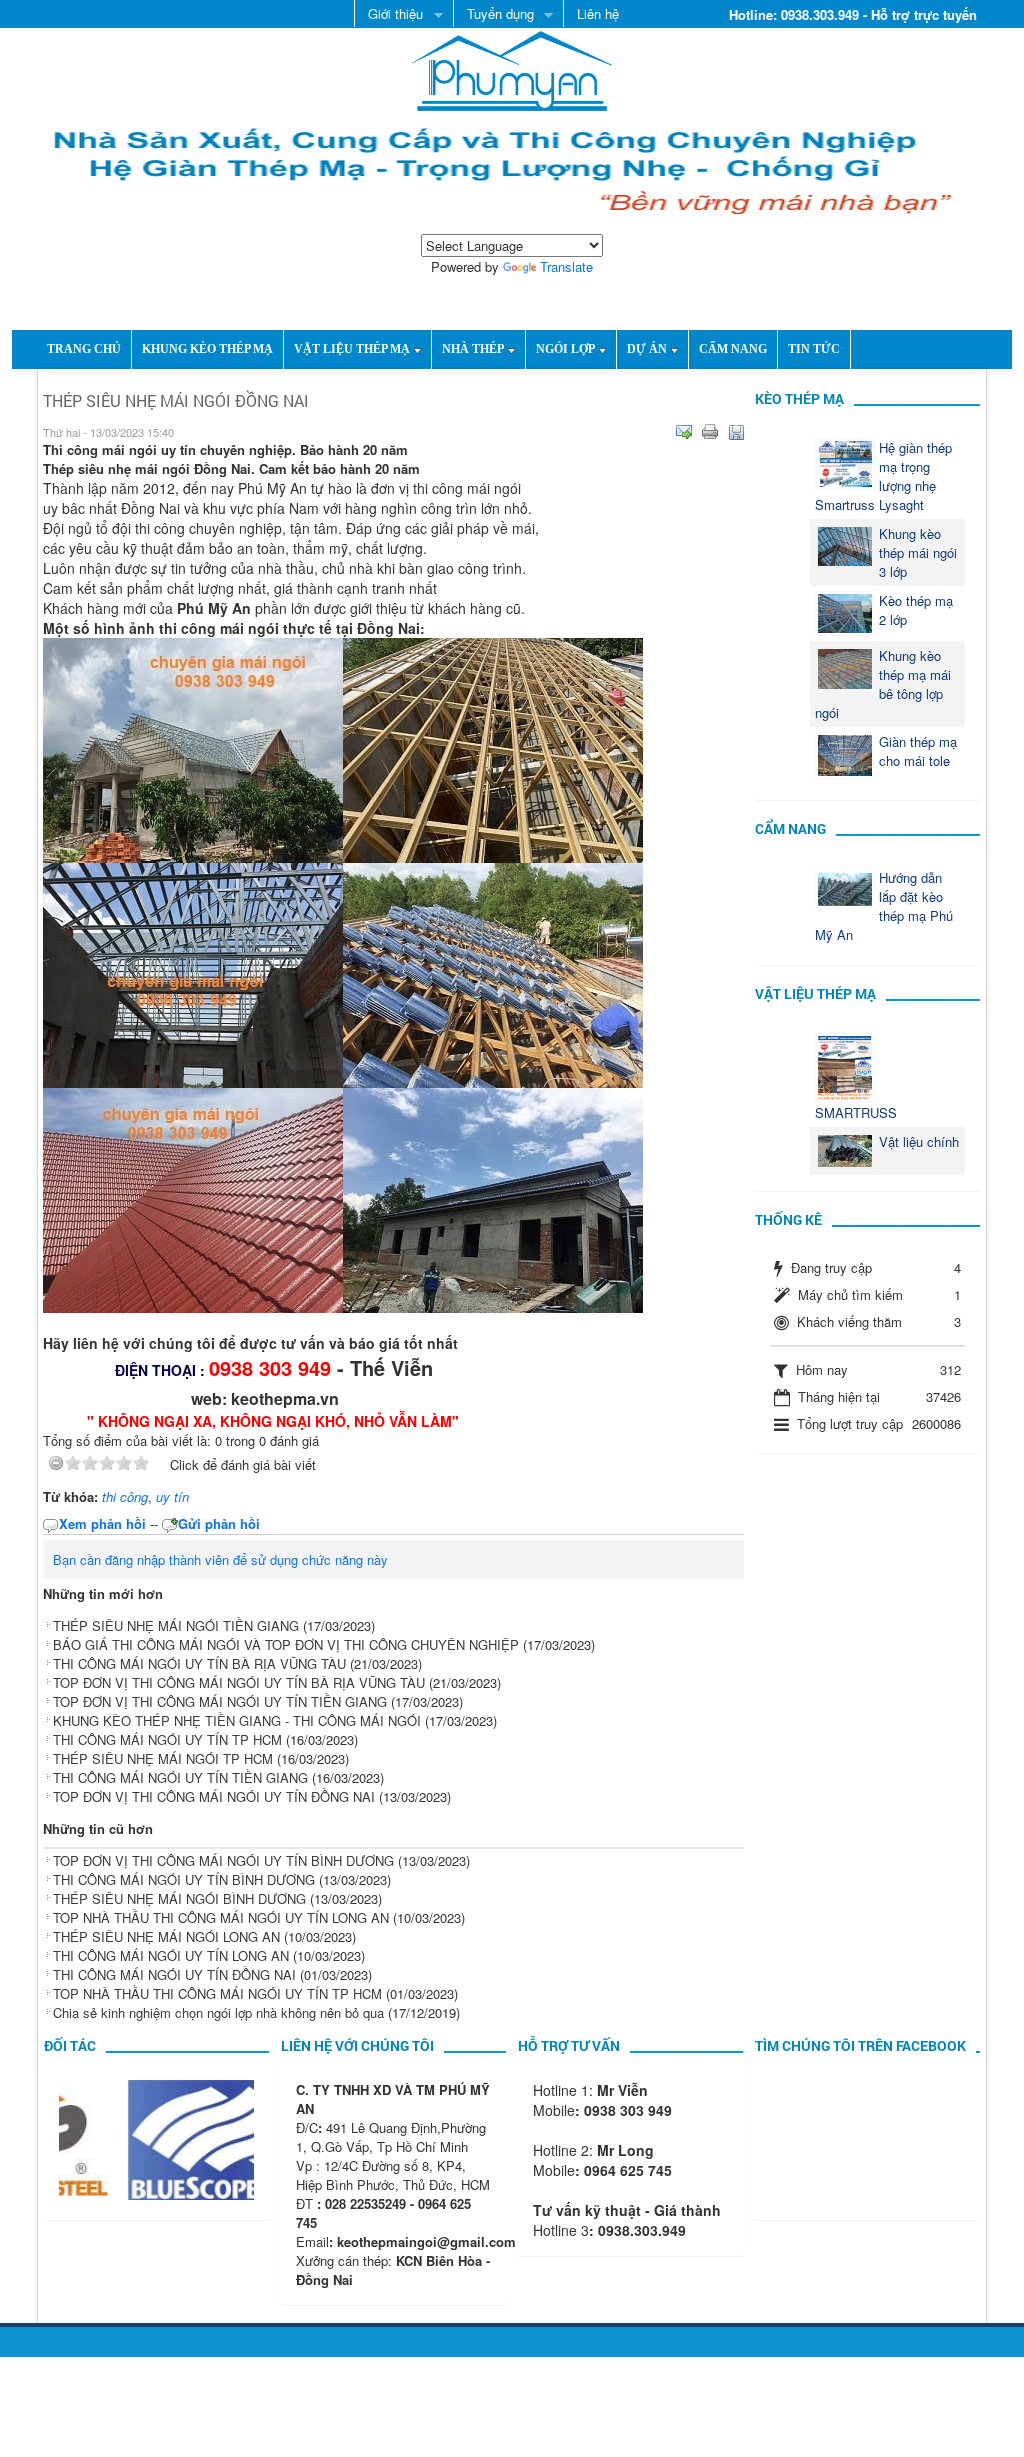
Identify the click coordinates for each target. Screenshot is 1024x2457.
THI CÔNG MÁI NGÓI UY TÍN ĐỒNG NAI (174, 1974)
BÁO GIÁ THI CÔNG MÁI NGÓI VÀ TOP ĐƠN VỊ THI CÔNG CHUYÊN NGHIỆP (286, 1644)
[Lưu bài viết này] (736, 432)
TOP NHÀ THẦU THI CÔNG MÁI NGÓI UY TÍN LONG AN (221, 1917)
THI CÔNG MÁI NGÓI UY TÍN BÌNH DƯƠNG (184, 1879)
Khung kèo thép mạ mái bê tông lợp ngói (883, 684)
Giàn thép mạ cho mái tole (918, 751)
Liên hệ (598, 13)
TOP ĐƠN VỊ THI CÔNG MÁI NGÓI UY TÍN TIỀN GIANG (220, 1701)
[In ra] (710, 432)
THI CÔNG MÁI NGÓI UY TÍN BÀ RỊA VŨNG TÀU (199, 1663)
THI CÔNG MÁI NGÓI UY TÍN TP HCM (167, 1739)
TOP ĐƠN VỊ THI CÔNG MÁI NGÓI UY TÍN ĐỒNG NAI (214, 1796)
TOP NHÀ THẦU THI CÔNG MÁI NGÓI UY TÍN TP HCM (217, 1993)
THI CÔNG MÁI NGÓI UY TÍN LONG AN (171, 1955)
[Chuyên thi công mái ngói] (512, 68)
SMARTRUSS (856, 1112)
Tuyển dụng (493, 15)
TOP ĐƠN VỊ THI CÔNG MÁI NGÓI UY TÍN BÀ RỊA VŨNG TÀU (239, 1682)
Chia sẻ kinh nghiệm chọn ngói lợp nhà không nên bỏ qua (218, 2012)
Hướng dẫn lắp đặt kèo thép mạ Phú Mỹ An (884, 906)
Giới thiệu (388, 15)
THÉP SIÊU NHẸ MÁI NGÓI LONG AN (166, 1936)
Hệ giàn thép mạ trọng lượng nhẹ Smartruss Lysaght (883, 476)
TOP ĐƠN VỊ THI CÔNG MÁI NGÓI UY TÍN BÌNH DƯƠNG (223, 1860)
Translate (566, 266)
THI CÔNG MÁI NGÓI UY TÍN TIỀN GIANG (180, 1777)
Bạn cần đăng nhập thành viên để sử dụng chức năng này (220, 1559)
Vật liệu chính (919, 1141)
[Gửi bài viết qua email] (684, 432)
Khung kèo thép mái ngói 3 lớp (918, 552)
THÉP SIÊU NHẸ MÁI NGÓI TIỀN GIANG (176, 1625)
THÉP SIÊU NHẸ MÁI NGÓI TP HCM (163, 1758)
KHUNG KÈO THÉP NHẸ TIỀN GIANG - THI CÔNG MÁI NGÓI (237, 1720)
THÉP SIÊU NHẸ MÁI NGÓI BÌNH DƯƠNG (179, 1898)
